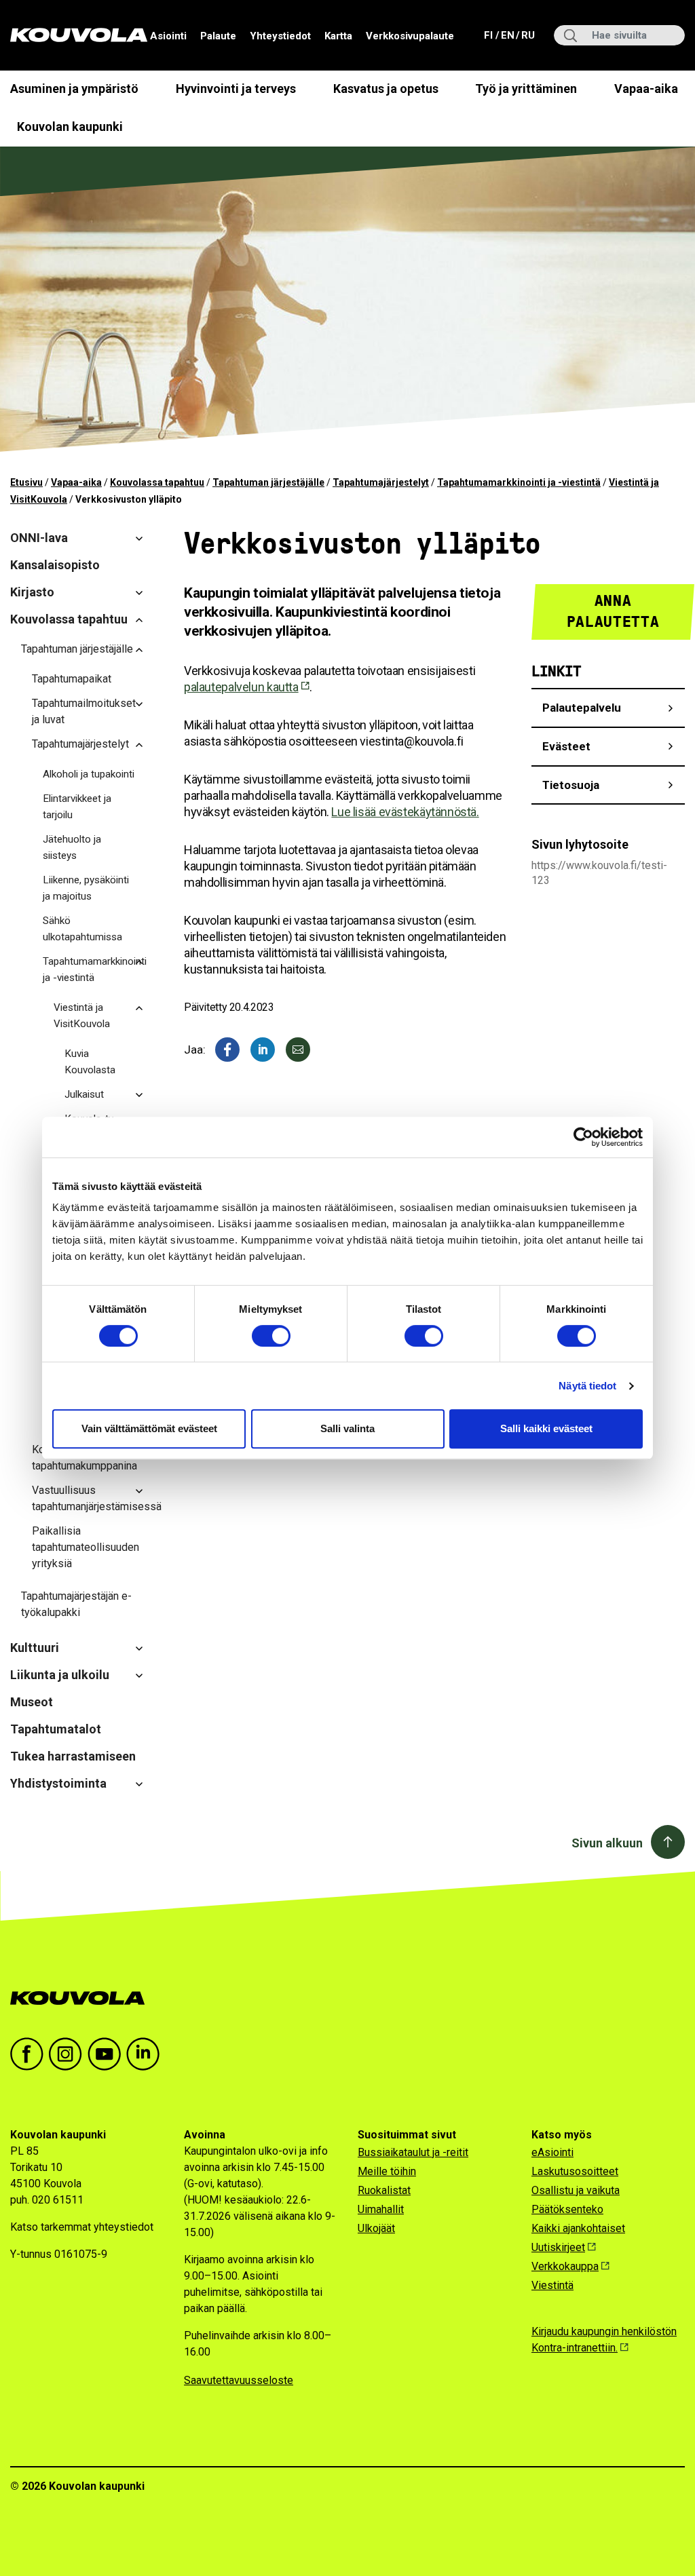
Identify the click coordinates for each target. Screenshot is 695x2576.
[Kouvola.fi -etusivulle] (83, 1998)
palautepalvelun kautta (241, 687)
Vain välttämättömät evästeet (149, 1428)
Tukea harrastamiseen (73, 1756)
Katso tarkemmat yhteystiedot (82, 2227)
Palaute (218, 36)
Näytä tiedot (587, 1386)
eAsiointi (552, 2152)
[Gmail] (298, 1050)
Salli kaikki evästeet (546, 1428)
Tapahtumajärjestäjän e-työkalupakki (76, 1604)
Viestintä (552, 2285)
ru (527, 35)
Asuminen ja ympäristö (74, 89)
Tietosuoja (571, 785)
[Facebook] (227, 1050)
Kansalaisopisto (55, 565)
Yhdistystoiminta (58, 1783)
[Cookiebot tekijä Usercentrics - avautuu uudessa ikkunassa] (583, 1137)
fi (490, 35)
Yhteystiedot (280, 36)
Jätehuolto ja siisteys (72, 847)
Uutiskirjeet (558, 2247)
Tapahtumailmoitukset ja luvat (84, 711)
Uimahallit (381, 2209)
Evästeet (566, 746)
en (507, 35)
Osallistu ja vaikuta (576, 2190)
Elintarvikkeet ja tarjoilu (77, 807)
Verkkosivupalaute (410, 36)
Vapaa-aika (646, 89)
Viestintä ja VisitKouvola (82, 1016)
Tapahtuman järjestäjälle (268, 482)
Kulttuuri (35, 1648)
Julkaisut (84, 1094)
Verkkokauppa (565, 2266)
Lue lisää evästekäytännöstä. (405, 812)
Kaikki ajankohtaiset (578, 2228)
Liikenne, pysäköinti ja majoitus (86, 888)
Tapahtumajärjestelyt (381, 482)
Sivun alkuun (607, 1843)
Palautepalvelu (582, 708)
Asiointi (168, 36)
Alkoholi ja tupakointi (89, 774)
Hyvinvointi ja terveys (236, 89)
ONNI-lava (39, 538)
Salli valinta (347, 1428)
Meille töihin (387, 2171)
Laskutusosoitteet (575, 2171)
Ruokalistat (384, 2190)
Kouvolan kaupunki (70, 127)
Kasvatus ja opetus (386, 89)
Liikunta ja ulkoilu (60, 1675)
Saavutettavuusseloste (239, 2380)
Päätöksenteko (567, 2209)
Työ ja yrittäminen (526, 89)
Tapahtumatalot (56, 1729)
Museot (32, 1702)
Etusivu (26, 482)
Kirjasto (32, 592)
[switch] (271, 1336)
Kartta (338, 36)
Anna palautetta (613, 611)
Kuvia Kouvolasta (90, 1062)
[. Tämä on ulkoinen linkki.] (263, 1050)
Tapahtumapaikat (72, 679)
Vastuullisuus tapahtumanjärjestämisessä (93, 1498)
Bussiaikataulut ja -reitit (413, 2152)
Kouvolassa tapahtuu (157, 482)
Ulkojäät (376, 2228)
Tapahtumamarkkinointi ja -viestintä (519, 482)
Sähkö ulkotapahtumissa (82, 929)
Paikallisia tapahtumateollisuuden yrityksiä (86, 1547)
